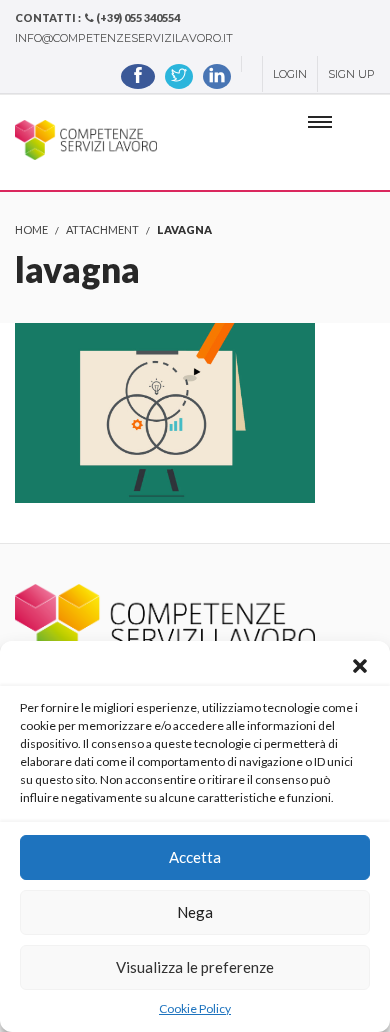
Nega (195, 912)
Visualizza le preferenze (195, 967)
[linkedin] (217, 76)
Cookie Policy (195, 1008)
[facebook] (138, 76)
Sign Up (351, 74)
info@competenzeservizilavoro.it (124, 38)
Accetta (195, 857)
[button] (360, 666)
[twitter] (179, 76)
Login (290, 74)
